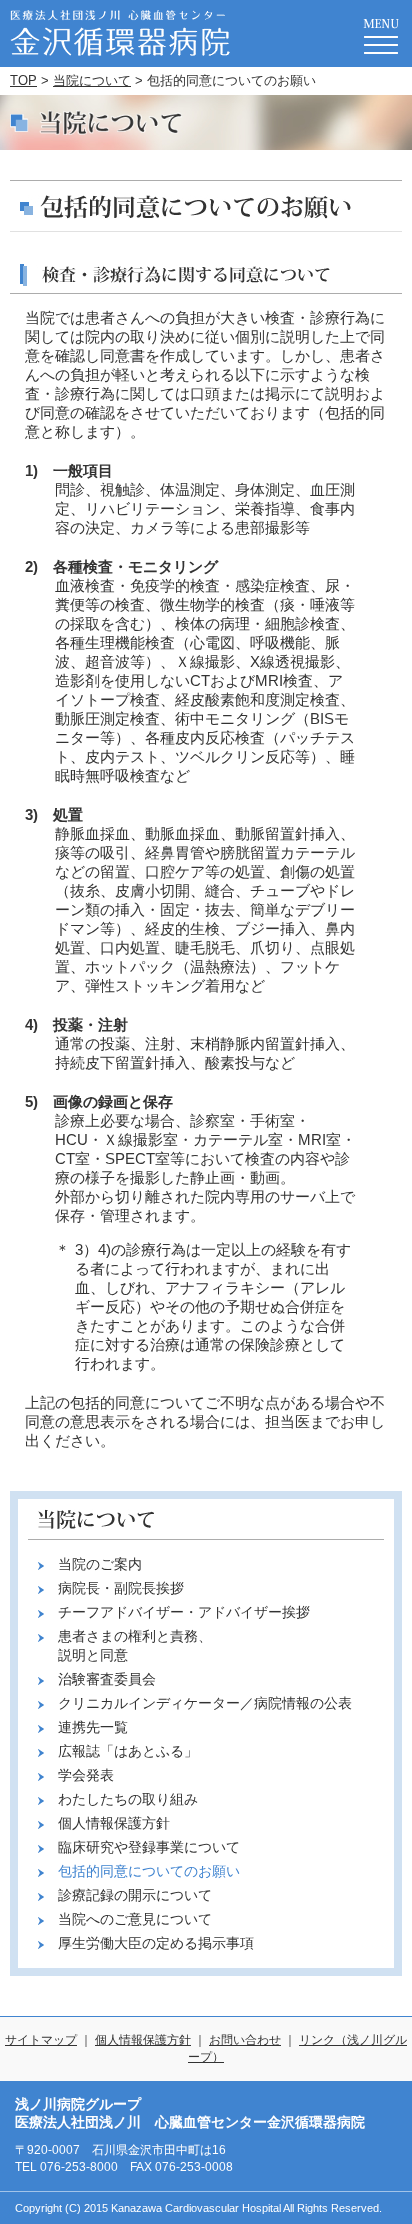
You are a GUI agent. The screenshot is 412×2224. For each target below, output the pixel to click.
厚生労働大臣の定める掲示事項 (156, 1943)
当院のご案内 (100, 1564)
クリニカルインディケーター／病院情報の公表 (205, 1703)
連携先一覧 (93, 1727)
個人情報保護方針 (114, 1823)
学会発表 (86, 1775)
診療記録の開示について (135, 1895)
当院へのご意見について (135, 1919)
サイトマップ (41, 2040)
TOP (23, 80)
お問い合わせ (245, 2040)
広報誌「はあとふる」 (128, 1751)
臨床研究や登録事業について (149, 1847)
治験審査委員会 (107, 1679)
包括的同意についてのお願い (149, 1871)
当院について (92, 80)
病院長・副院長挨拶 (121, 1588)
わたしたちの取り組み (128, 1799)
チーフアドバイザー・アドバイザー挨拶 (184, 1612)
